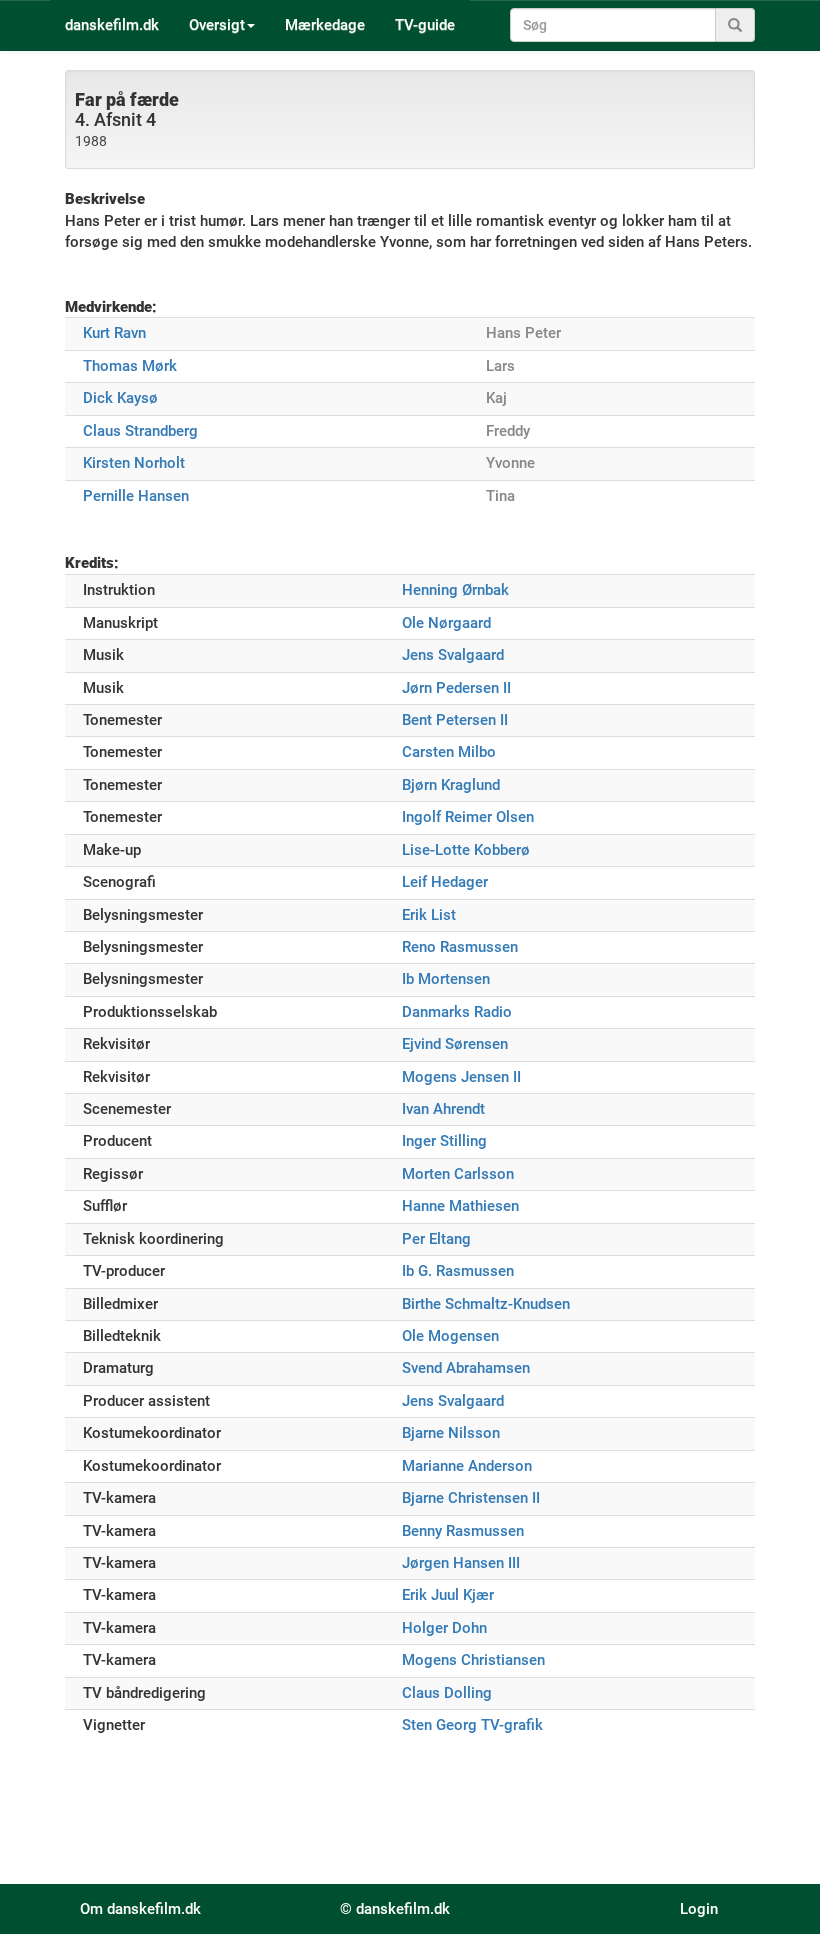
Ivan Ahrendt (443, 1109)
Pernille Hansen (136, 496)
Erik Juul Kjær (448, 1595)
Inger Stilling (444, 1141)
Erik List (429, 915)
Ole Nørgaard (446, 623)
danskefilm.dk (112, 25)
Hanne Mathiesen (460, 1206)
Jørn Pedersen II (456, 688)
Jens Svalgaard (453, 655)
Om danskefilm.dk (140, 1909)
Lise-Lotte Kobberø (466, 850)
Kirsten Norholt (134, 463)
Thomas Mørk (130, 366)
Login (699, 1909)
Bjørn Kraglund (451, 785)
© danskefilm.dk (395, 1909)
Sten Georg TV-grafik (472, 1725)
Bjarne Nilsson (451, 1433)
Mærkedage (325, 25)
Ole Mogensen (450, 1336)
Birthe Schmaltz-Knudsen (486, 1304)
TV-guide (425, 25)
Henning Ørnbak (455, 590)
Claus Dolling (447, 1693)
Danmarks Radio (457, 1012)
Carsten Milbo (449, 752)
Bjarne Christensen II (471, 1498)
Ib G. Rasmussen (458, 1271)
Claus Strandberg (140, 431)
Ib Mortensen (446, 979)
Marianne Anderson (467, 1466)
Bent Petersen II (455, 720)
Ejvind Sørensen (455, 1044)
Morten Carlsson (458, 1174)
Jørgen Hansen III (461, 1563)
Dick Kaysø (120, 398)
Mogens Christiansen (473, 1660)
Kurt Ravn (114, 333)
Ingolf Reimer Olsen (468, 817)
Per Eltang (436, 1239)
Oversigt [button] (217, 25)
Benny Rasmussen (463, 1531)
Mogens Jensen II (461, 1077)
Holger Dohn (444, 1628)
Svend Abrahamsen (466, 1368)
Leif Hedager (445, 882)
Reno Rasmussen (460, 947)
